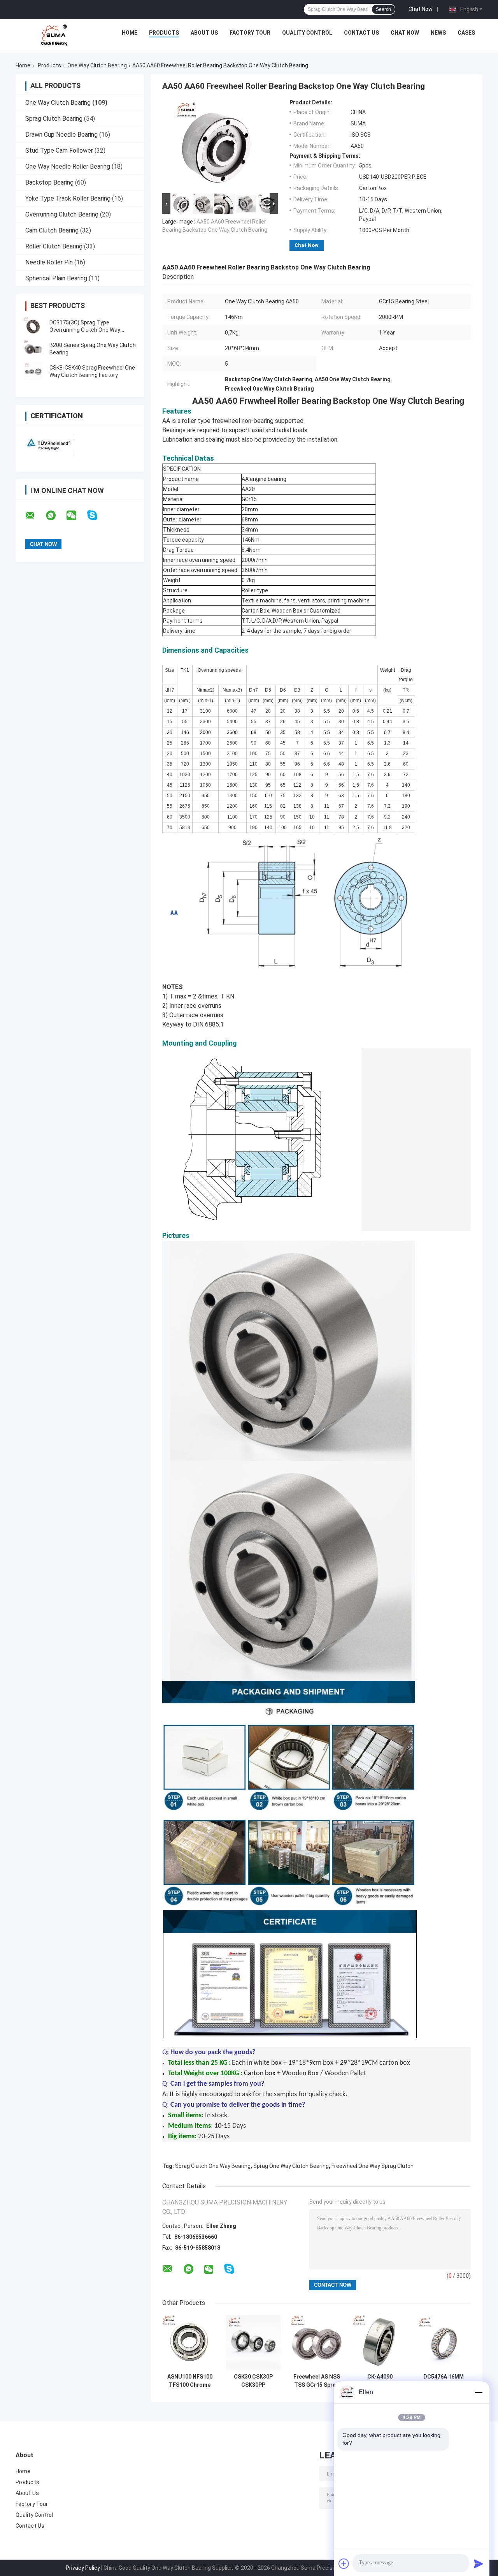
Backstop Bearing (49, 182)
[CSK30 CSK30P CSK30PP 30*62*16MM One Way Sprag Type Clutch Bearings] (253, 2342)
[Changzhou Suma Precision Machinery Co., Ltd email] (35, 516)
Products (164, 33)
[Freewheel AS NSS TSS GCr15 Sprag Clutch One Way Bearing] (317, 2342)
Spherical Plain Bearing (56, 278)
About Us (204, 33)
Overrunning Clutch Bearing (62, 214)
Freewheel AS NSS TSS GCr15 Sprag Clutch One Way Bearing (317, 2381)
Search (383, 9)
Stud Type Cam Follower (59, 151)
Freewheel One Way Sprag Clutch (373, 2166)
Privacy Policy (83, 2568)
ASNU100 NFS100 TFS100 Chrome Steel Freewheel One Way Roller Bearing (190, 2381)
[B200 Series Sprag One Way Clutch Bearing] (33, 349)
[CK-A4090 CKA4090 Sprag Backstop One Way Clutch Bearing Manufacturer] (380, 2342)
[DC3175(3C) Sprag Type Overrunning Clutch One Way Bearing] (33, 326)
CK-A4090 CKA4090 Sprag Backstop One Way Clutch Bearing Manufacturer (380, 2381)
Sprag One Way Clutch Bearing (291, 2166)
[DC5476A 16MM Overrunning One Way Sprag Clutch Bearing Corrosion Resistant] (443, 2342)
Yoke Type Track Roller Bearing (68, 198)
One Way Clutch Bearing (97, 65)
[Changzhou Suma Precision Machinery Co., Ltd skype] (97, 515)
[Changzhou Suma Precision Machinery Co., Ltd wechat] (76, 516)
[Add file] (344, 2564)
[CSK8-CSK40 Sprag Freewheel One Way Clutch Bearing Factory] (33, 372)
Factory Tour (250, 33)
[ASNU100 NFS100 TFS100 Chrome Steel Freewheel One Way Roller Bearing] (190, 2342)
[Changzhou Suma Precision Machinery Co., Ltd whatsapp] (56, 516)
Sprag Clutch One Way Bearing (213, 2166)
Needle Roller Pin (49, 262)
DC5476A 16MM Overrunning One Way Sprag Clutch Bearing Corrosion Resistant (443, 2381)
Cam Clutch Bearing (52, 230)
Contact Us (361, 33)
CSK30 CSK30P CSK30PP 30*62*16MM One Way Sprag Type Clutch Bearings (253, 2381)
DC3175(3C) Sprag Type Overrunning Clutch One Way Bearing (85, 330)
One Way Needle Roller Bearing (68, 166)
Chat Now (421, 9)
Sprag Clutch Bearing (54, 119)
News (438, 33)
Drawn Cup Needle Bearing (61, 135)
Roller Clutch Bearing (54, 246)
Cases (466, 33)
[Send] (479, 2564)
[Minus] (479, 2392)
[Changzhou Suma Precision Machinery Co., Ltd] (54, 35)
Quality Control (307, 33)
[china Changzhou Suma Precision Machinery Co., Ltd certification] (48, 443)
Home (130, 33)
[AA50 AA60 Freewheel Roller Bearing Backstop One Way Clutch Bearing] (217, 145)
